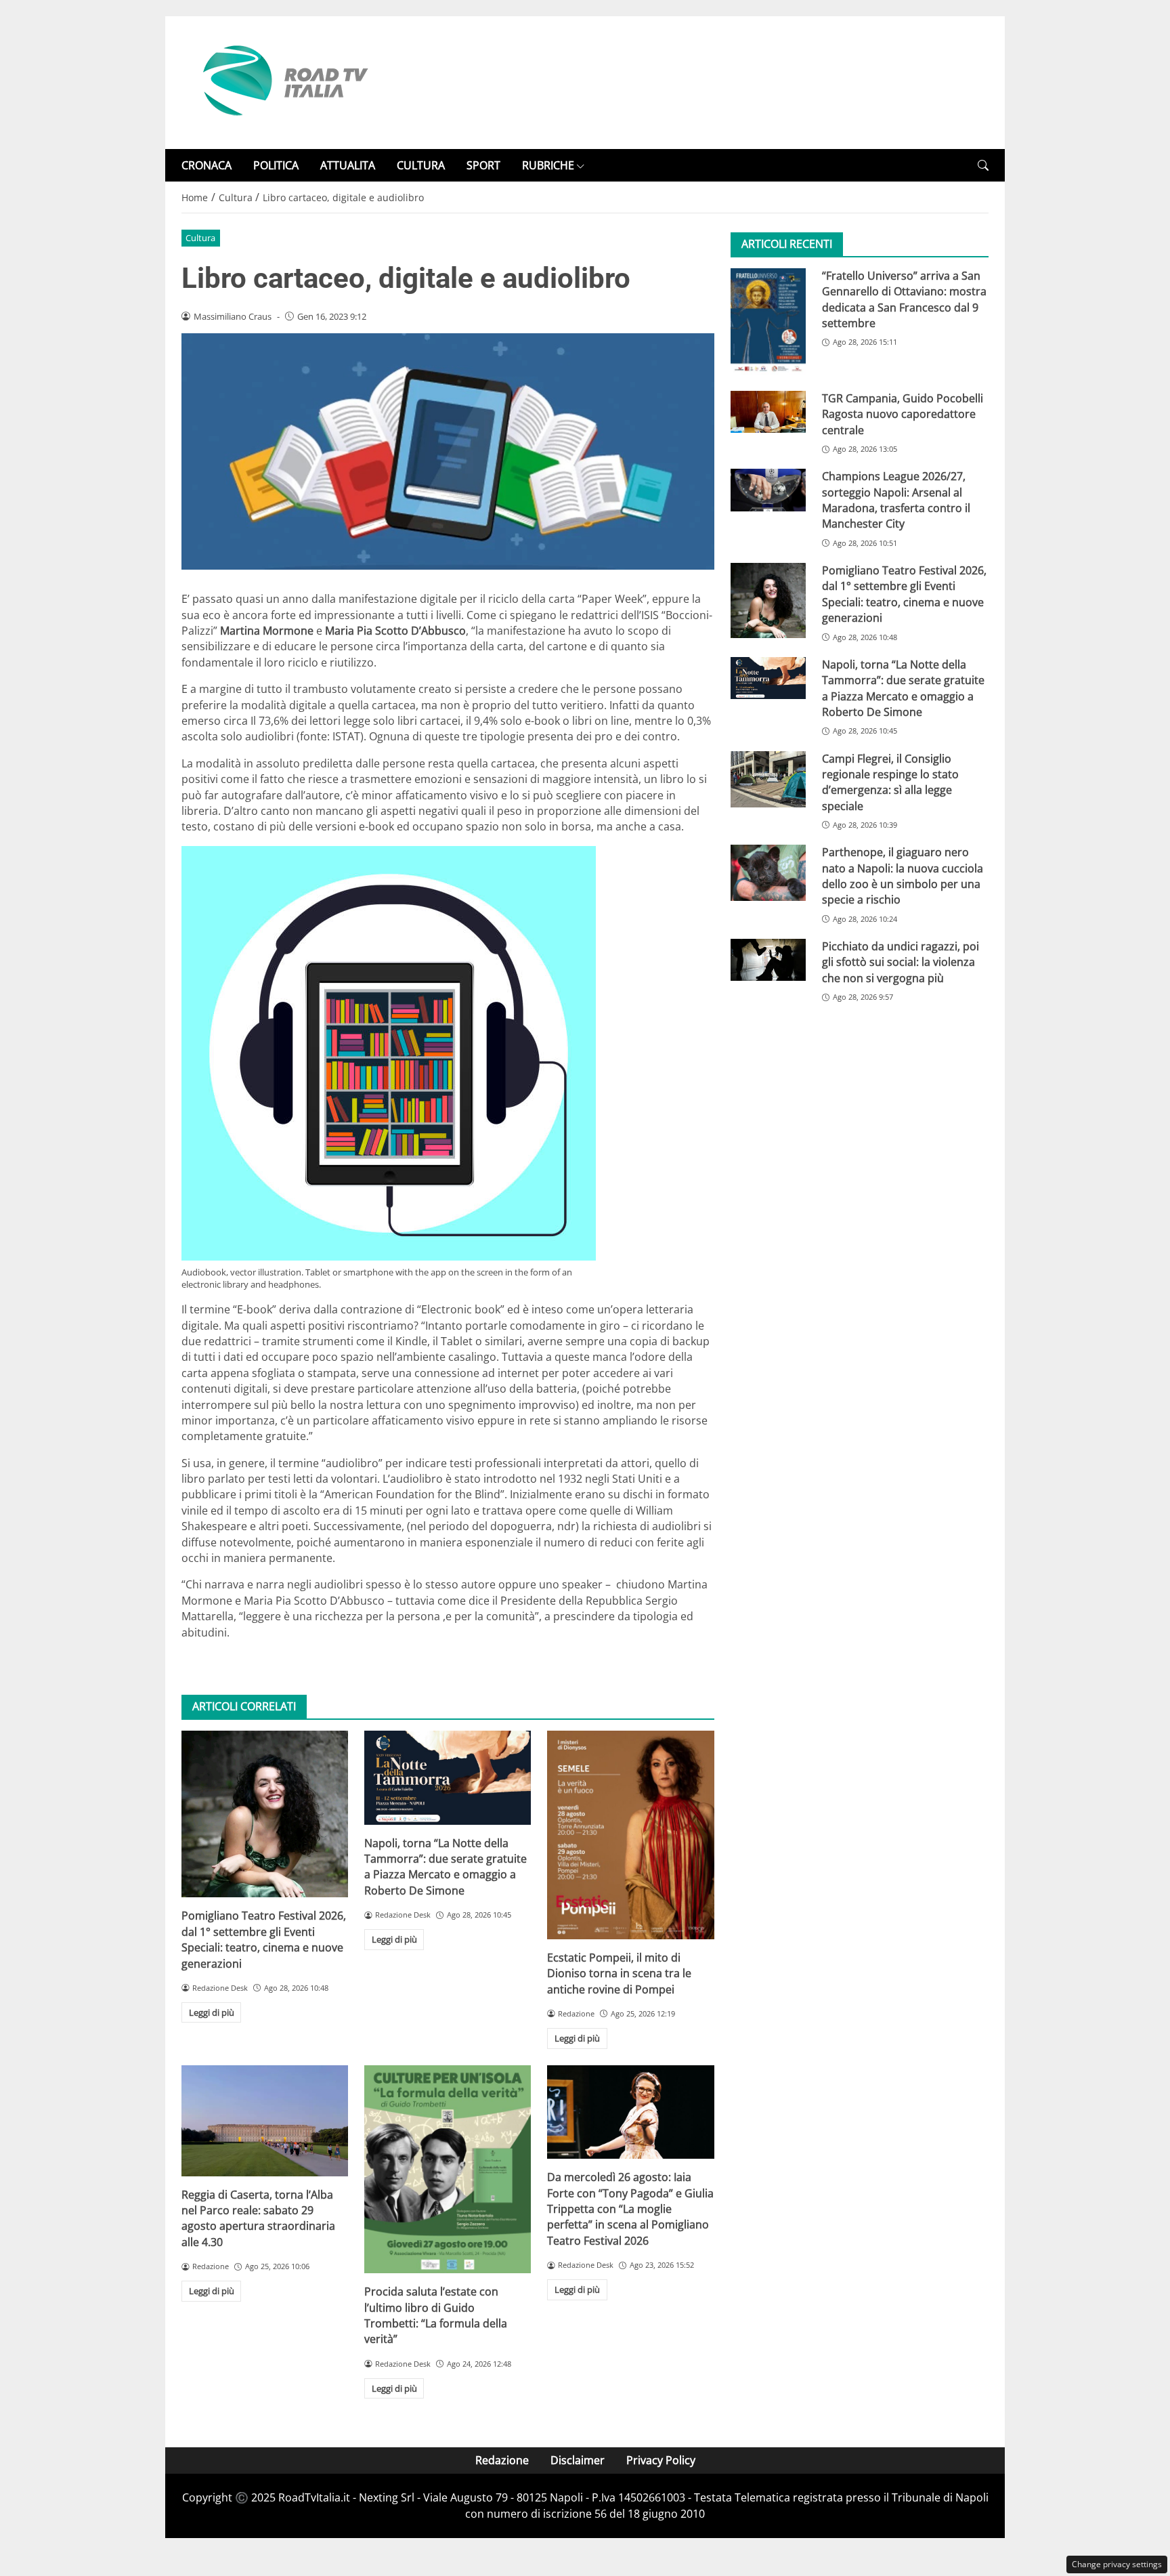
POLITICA (276, 165)
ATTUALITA (348, 165)
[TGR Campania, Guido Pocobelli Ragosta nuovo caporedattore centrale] (768, 413)
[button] (983, 166)
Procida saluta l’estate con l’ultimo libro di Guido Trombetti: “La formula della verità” (436, 2315)
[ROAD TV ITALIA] (283, 81)
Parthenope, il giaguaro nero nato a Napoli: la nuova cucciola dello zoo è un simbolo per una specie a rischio (903, 877)
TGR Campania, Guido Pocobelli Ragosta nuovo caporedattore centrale (903, 415)
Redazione (502, 2460)
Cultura (200, 238)
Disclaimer (578, 2460)
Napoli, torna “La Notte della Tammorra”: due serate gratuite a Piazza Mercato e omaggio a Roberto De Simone (446, 1867)
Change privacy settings (1117, 2564)
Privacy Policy (661, 2460)
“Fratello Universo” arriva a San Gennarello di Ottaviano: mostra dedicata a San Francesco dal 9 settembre (904, 299)
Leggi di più (212, 2012)
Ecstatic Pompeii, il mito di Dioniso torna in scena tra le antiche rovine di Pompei (619, 1973)
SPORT (483, 165)
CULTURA (421, 165)
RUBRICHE (548, 165)
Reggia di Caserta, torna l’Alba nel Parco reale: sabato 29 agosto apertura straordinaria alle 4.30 (258, 2218)
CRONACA (207, 165)
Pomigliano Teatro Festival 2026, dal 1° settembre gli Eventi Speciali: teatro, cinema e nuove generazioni (264, 1939)
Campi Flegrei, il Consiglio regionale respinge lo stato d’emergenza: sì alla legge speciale (890, 782)
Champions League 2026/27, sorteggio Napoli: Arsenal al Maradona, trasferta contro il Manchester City (896, 501)
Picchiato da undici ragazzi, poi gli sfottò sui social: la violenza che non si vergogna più (901, 963)
